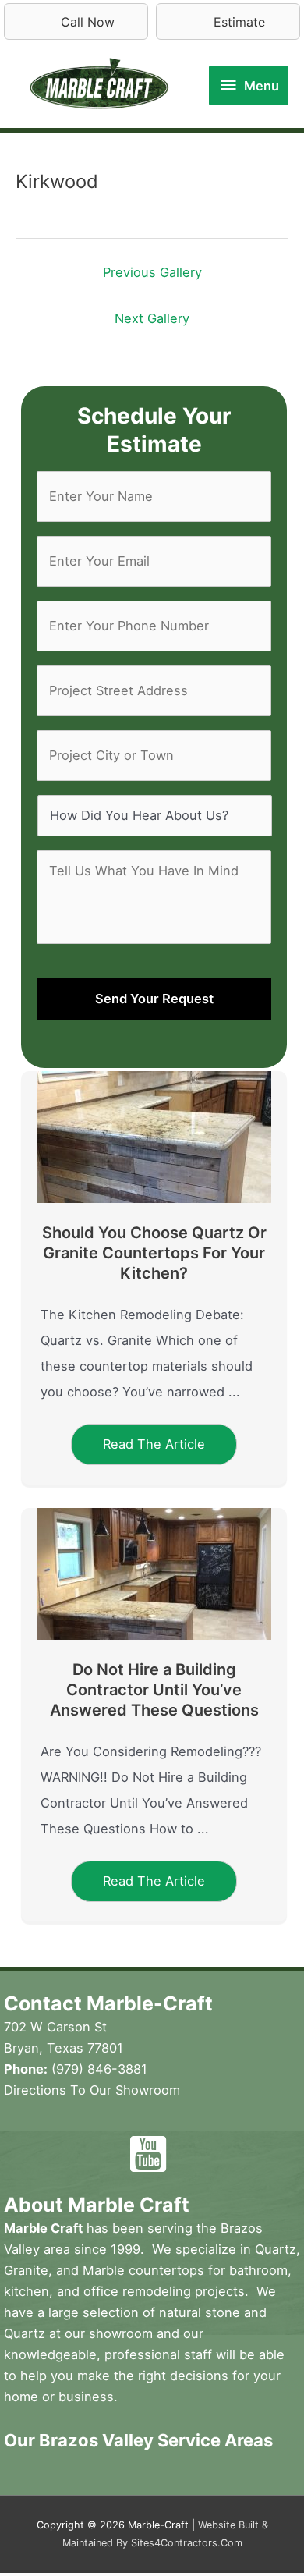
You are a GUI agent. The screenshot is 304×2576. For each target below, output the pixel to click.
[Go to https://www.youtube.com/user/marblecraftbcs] (148, 2154)
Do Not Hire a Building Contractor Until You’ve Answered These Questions (154, 1690)
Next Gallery (152, 318)
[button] (154, 1444)
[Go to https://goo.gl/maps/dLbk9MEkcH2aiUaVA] (206, 2154)
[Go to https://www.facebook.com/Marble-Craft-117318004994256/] (90, 2156)
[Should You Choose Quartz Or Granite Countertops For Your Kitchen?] (154, 1136)
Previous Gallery (152, 272)
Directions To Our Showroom (92, 2090)
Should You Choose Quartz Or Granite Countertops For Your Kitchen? (154, 1253)
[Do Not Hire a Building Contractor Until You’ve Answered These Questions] (154, 1573)
